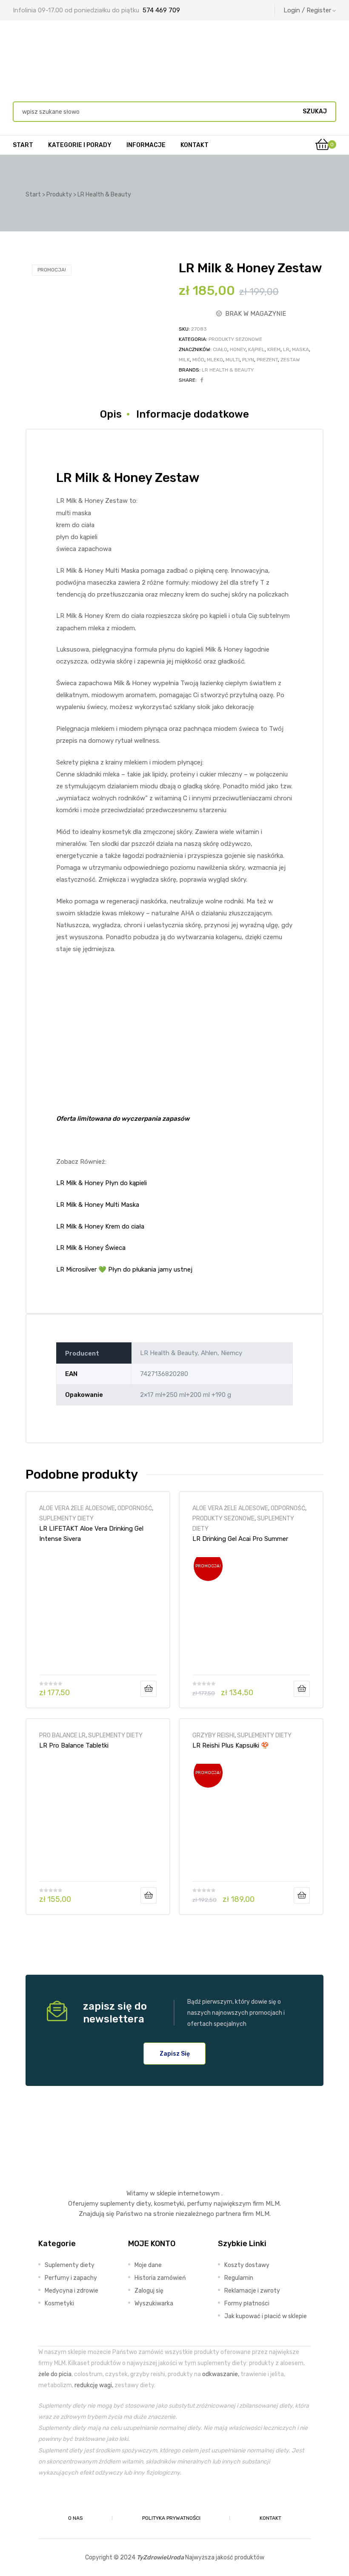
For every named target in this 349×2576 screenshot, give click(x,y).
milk (184, 360)
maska (300, 349)
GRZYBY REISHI (213, 1735)
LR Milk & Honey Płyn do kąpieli (102, 1183)
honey (238, 349)
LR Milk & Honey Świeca (91, 1248)
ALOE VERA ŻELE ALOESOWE (77, 1508)
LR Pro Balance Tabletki (74, 1745)
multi (233, 360)
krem (274, 349)
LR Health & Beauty (228, 370)
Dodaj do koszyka (149, 1689)
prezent (267, 360)
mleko (215, 360)
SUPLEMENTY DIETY (66, 1518)
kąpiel (256, 349)
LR (286, 349)
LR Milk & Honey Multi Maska (98, 1205)
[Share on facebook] (202, 380)
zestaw (290, 360)
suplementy (117, 2204)
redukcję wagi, (94, 2385)
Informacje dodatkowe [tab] (193, 414)
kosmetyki (169, 2204)
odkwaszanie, (221, 2374)
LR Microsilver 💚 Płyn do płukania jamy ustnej (124, 1269)
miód (198, 360)
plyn (248, 360)
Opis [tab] (111, 414)
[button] (175, 2054)
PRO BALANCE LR (62, 1735)
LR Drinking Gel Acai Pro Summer (240, 1539)
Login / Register (307, 10)
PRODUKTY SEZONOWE (235, 339)
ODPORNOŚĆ (135, 1508)
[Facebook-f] (155, 2498)
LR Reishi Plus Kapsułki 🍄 (231, 1745)
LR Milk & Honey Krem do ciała (100, 1226)
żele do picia (55, 2374)
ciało (220, 349)
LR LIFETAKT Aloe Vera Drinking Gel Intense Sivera (91, 1534)
